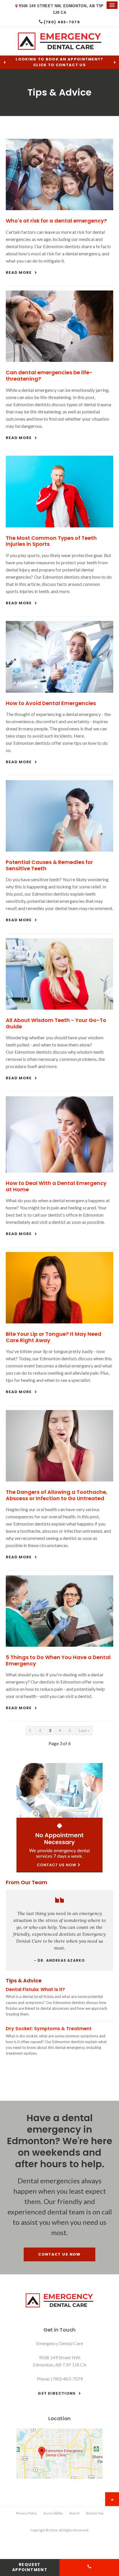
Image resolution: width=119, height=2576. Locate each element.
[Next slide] (115, 62)
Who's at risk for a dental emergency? (56, 221)
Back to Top (95, 2513)
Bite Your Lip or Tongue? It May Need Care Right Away (54, 1337)
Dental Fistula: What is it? (35, 1989)
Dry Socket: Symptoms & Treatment (49, 2029)
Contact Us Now (59, 2254)
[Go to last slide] (4, 62)
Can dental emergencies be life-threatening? (49, 376)
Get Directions (57, 2393)
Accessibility (53, 2513)
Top (112, 2499)
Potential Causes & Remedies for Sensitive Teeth (49, 865)
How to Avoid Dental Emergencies (51, 703)
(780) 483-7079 (62, 22)
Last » (84, 1730)
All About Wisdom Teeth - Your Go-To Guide (56, 1023)
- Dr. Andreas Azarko (60, 1960)
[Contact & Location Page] (59, 2477)
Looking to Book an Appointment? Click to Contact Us (59, 62)
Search (74, 2513)
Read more (19, 272)
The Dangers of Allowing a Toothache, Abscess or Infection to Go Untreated (57, 1495)
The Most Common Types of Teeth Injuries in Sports (51, 541)
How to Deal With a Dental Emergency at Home (56, 1186)
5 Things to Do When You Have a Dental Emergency (58, 1660)
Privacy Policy (26, 2513)
